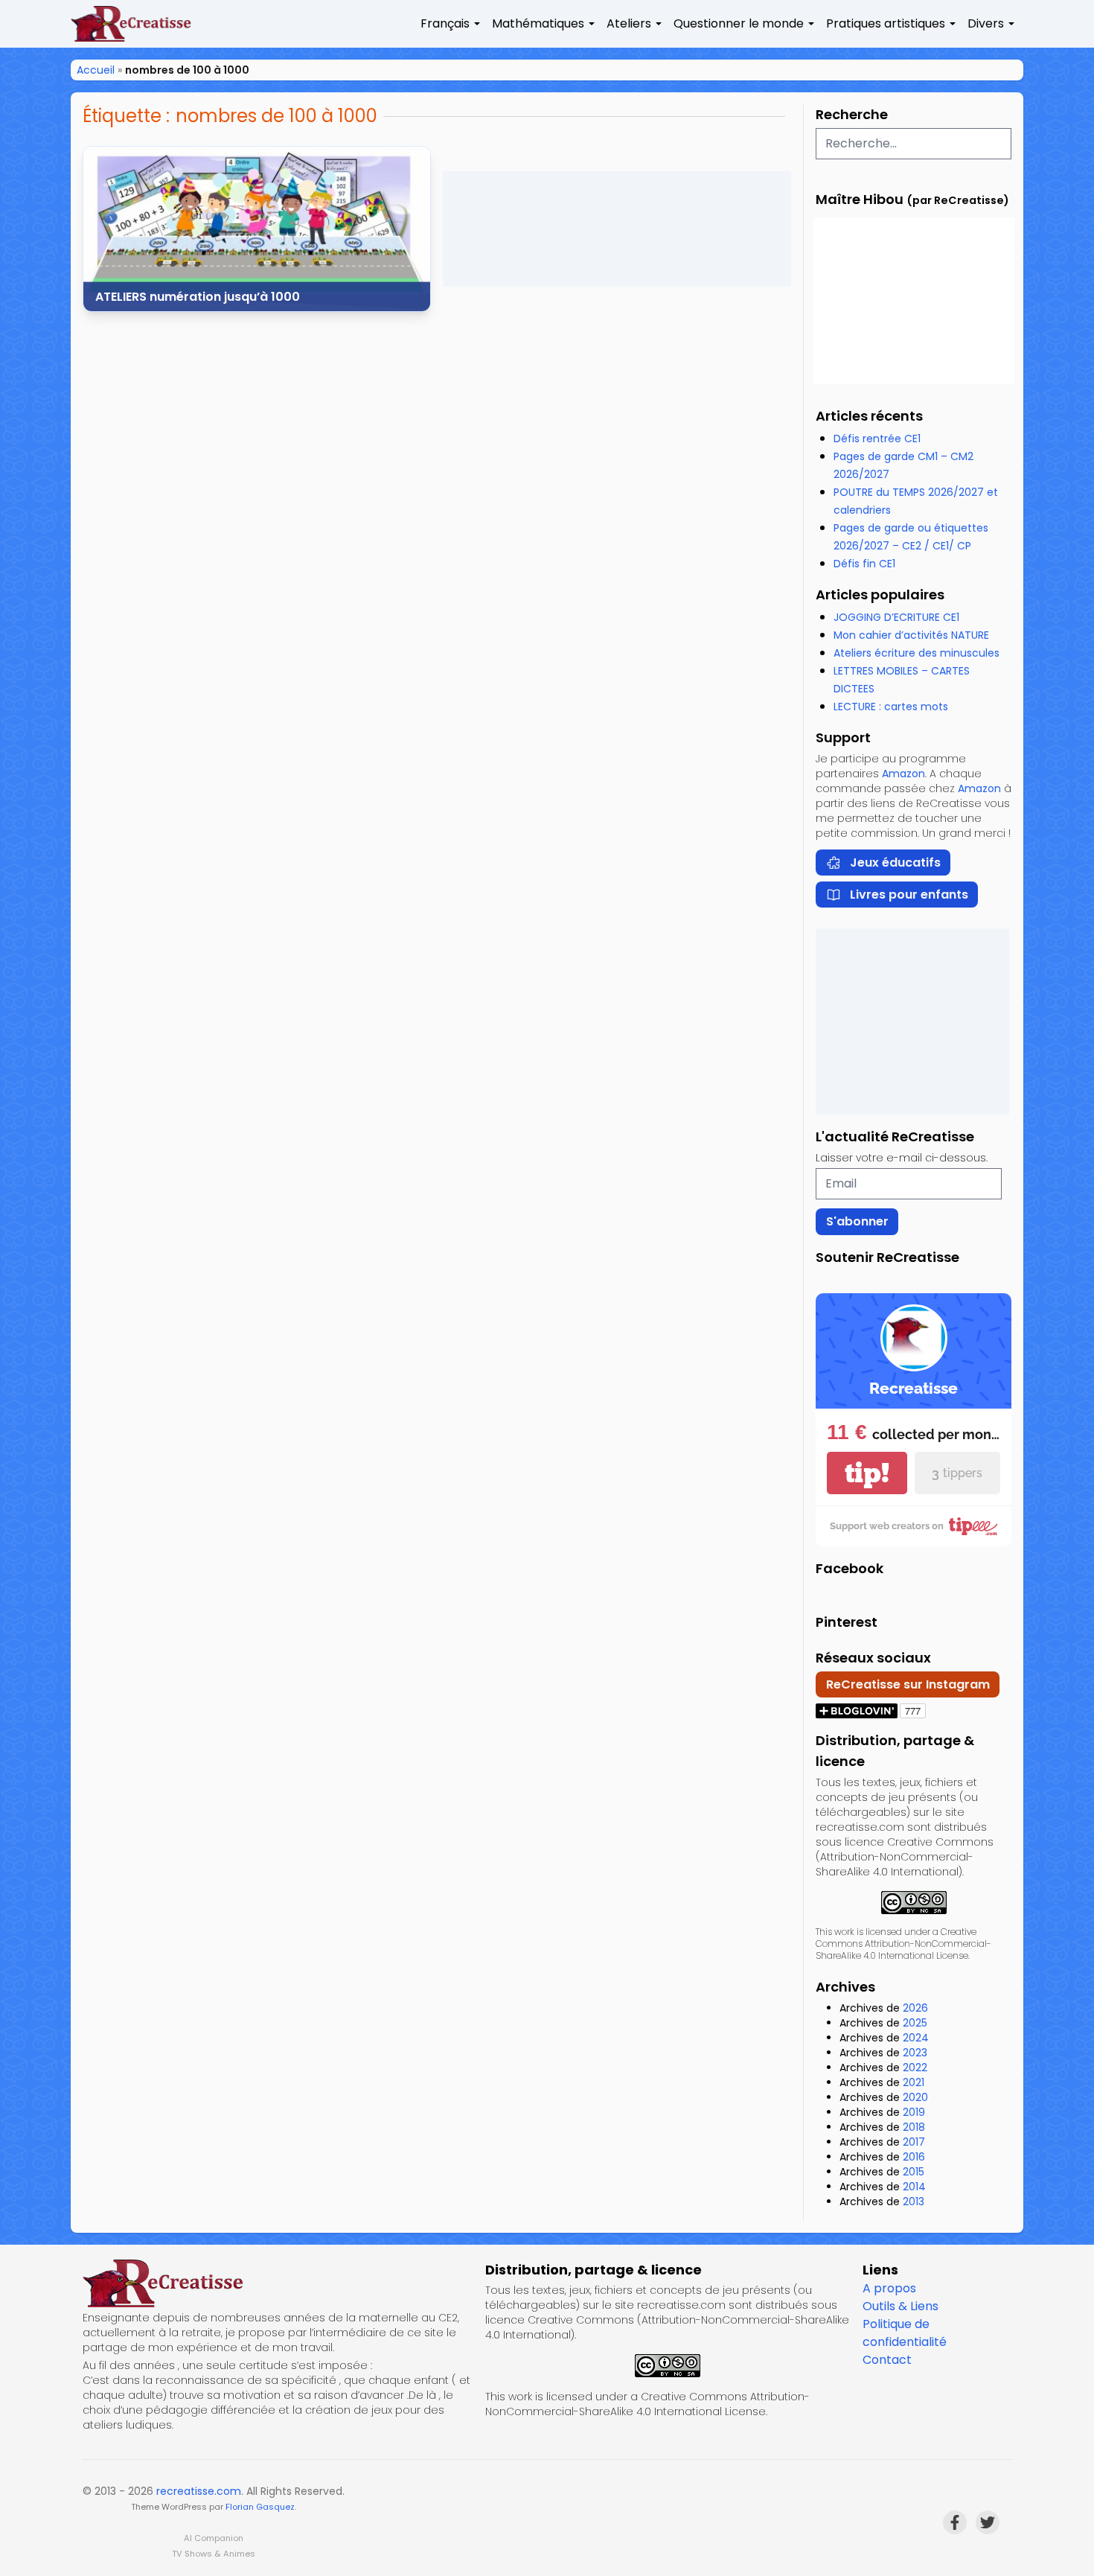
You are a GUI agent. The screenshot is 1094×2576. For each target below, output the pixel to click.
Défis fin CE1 (864, 564)
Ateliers (629, 23)
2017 (914, 2142)
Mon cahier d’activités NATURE (911, 635)
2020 (915, 2097)
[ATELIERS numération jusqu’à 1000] (257, 229)
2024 (916, 2038)
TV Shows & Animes (214, 2554)
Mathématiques (538, 23)
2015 (914, 2172)
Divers (986, 23)
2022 (915, 2068)
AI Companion (214, 2538)
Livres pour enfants (909, 895)
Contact (887, 2360)
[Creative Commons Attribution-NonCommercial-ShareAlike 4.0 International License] (914, 1903)
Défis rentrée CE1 (877, 439)
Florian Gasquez (260, 2507)
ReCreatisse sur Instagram (908, 1684)
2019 (914, 2112)
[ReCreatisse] (278, 2283)
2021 (914, 2082)
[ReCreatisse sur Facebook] (955, 2522)
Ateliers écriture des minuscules (917, 653)
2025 (915, 2023)
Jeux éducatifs (895, 863)
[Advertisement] (617, 229)
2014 (914, 2187)
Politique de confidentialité (905, 2333)
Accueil (96, 70)
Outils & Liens (901, 2306)
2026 (915, 2008)
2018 (914, 2127)
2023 (915, 2053)
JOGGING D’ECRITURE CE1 (896, 617)
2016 (914, 2157)
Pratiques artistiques (886, 23)
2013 (914, 2202)
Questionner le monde (739, 23)
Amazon (903, 774)
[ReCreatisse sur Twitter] (988, 2522)
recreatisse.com (199, 2491)
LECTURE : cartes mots (891, 707)
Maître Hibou (860, 199)
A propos (889, 2288)
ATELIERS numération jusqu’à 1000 (198, 297)
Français (445, 23)
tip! (867, 1473)
